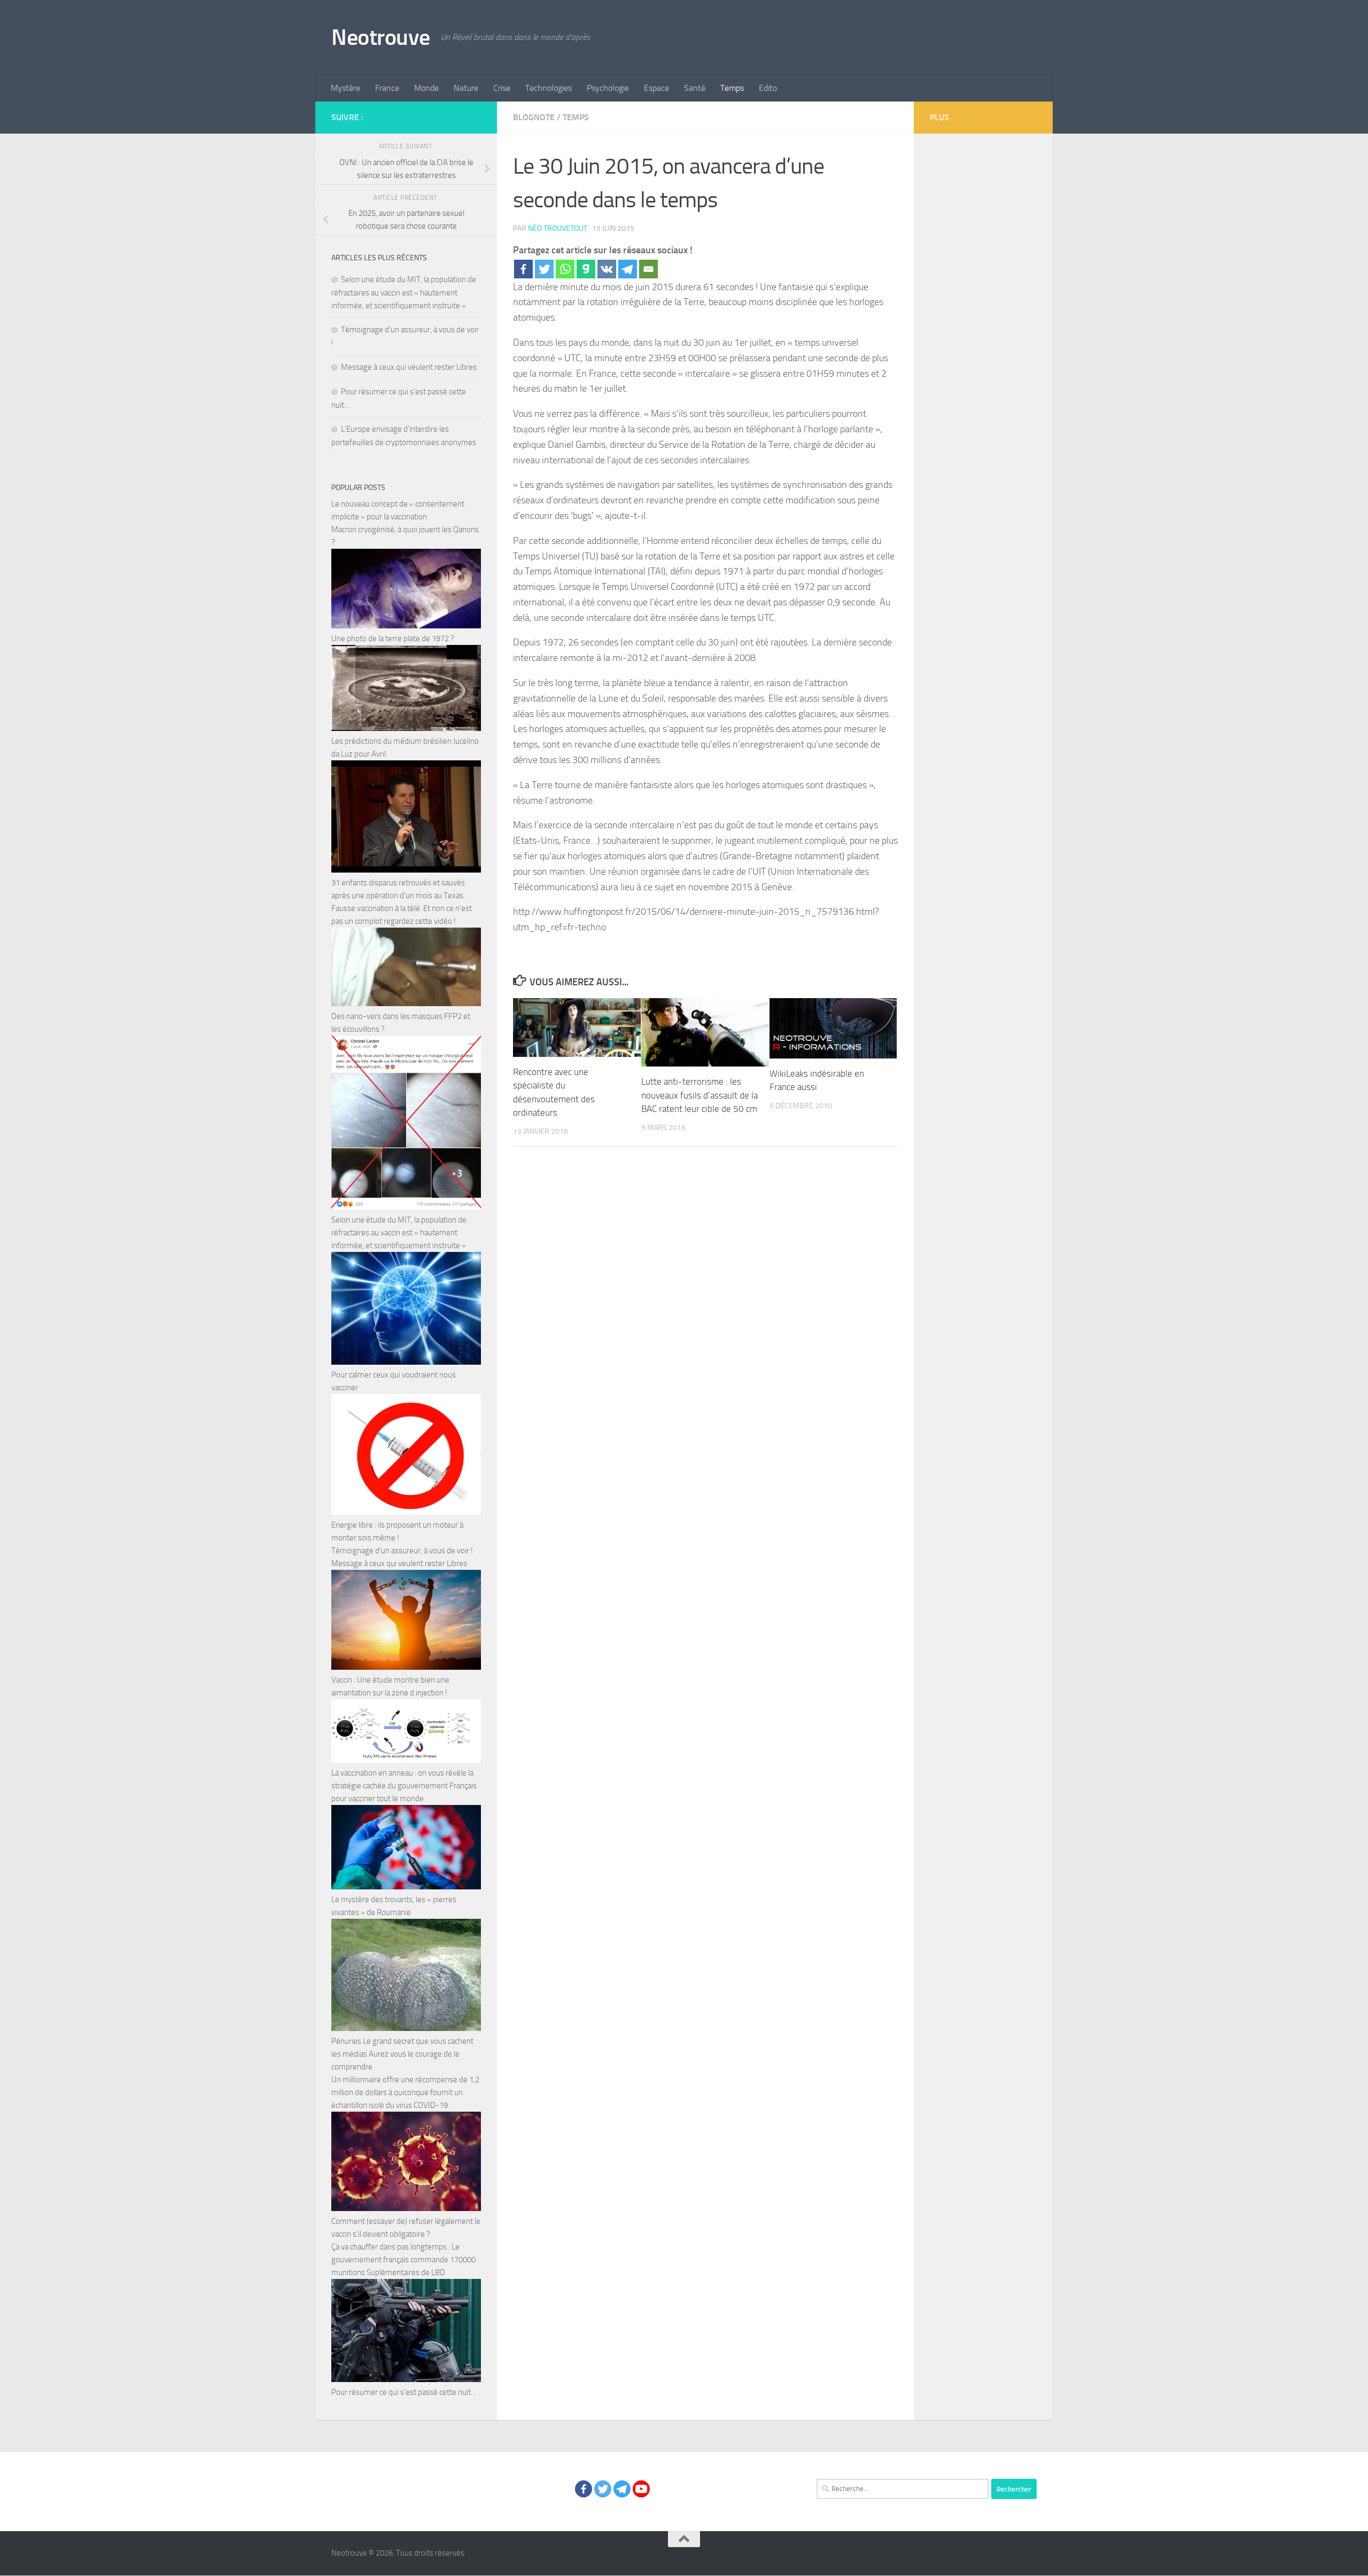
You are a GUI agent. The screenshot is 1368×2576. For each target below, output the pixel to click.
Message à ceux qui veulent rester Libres (409, 367)
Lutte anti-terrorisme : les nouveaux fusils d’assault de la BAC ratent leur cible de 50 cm (699, 1095)
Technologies (549, 88)
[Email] (648, 269)
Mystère (345, 88)
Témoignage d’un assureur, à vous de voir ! (402, 1551)
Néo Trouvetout (558, 228)
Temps (732, 88)
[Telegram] (628, 269)
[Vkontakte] (607, 269)
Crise (502, 88)
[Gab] (586, 269)
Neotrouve (381, 37)
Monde (426, 88)
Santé (695, 88)
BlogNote (534, 117)
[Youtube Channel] (641, 2489)
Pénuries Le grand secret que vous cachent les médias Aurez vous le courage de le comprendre (402, 2054)
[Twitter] (544, 269)
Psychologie (608, 88)
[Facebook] (523, 269)
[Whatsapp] (565, 269)
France (387, 88)
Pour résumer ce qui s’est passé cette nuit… (404, 2392)
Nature (466, 88)
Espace (656, 88)
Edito (768, 88)
